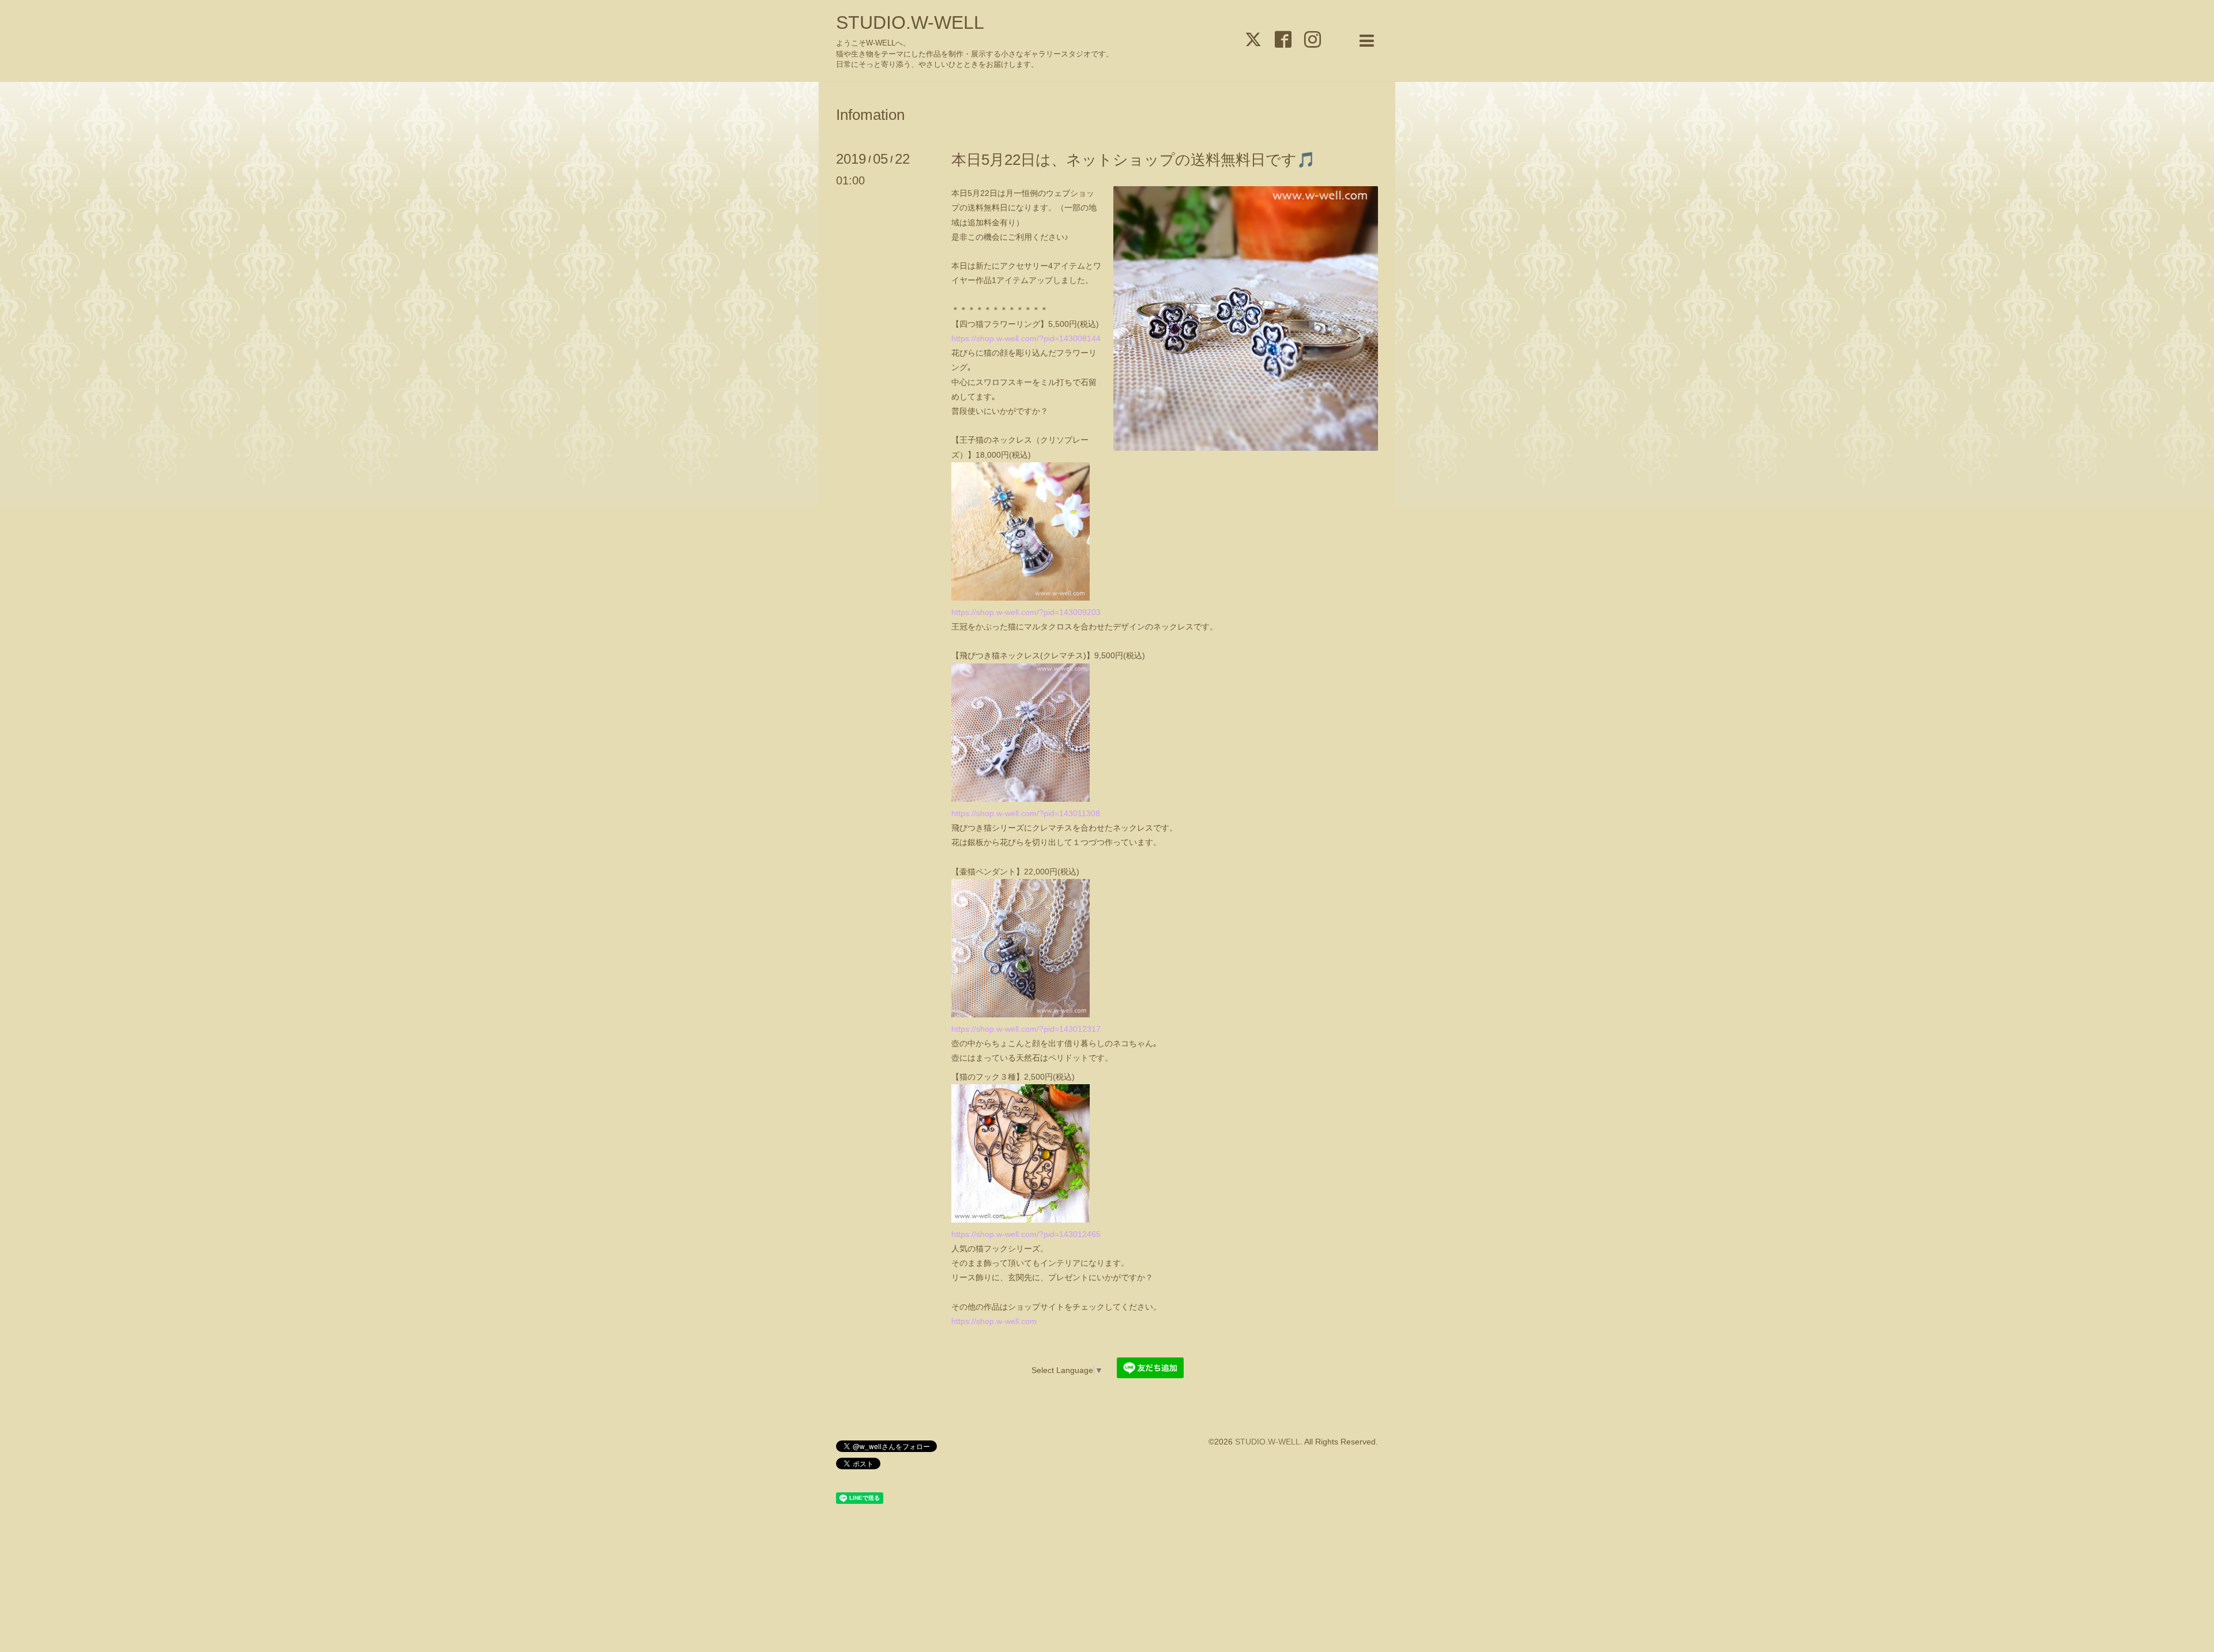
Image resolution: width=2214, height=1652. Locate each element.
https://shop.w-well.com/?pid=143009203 (1026, 612)
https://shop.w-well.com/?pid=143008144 (1026, 338)
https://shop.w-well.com (994, 1321)
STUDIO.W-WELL (910, 22)
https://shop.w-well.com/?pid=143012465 (1026, 1234)
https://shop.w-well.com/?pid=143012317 (1026, 1029)
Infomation (870, 115)
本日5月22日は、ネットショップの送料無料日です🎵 (1133, 160)
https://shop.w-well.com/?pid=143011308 (1026, 813)
